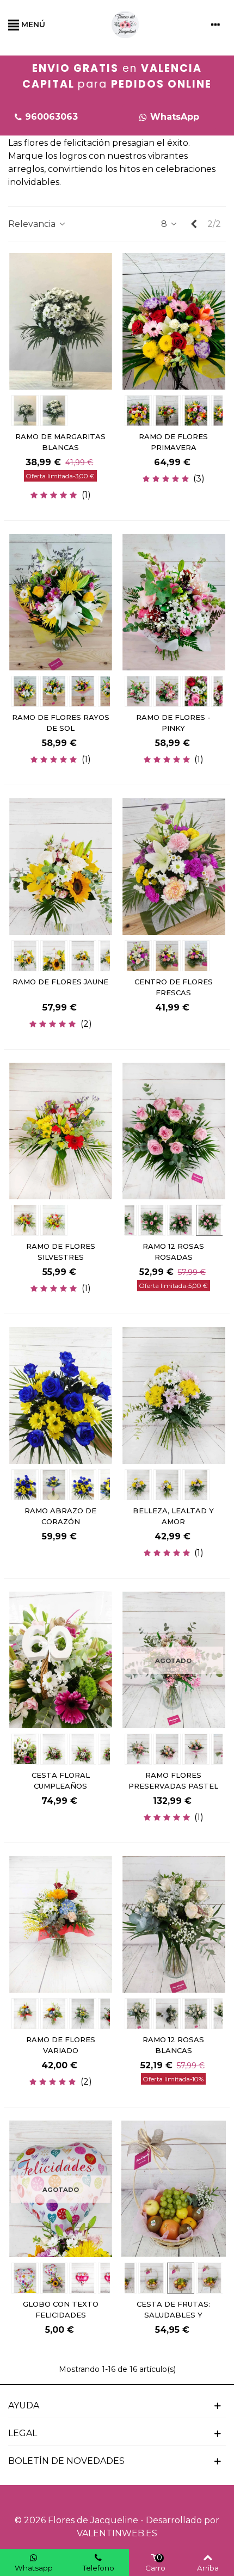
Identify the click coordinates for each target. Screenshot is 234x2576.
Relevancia (33, 224)
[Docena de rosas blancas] (174, 1924)
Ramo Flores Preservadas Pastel (173, 1780)
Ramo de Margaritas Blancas (60, 442)
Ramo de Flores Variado (61, 2045)
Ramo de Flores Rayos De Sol (61, 723)
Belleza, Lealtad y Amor (173, 1516)
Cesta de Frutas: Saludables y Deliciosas (173, 2315)
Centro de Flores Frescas (174, 987)
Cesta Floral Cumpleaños (61, 1780)
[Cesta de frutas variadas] (174, 2188)
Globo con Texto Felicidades (61, 2309)
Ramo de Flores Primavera (173, 442)
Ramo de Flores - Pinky (173, 723)
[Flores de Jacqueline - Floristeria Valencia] (125, 24)
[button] (169, 117)
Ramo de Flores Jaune (60, 982)
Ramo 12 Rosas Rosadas (173, 1252)
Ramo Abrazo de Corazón (60, 1516)
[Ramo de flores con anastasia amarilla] (61, 602)
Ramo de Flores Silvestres (61, 1252)
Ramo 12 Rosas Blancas (173, 2045)
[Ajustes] (215, 24)
